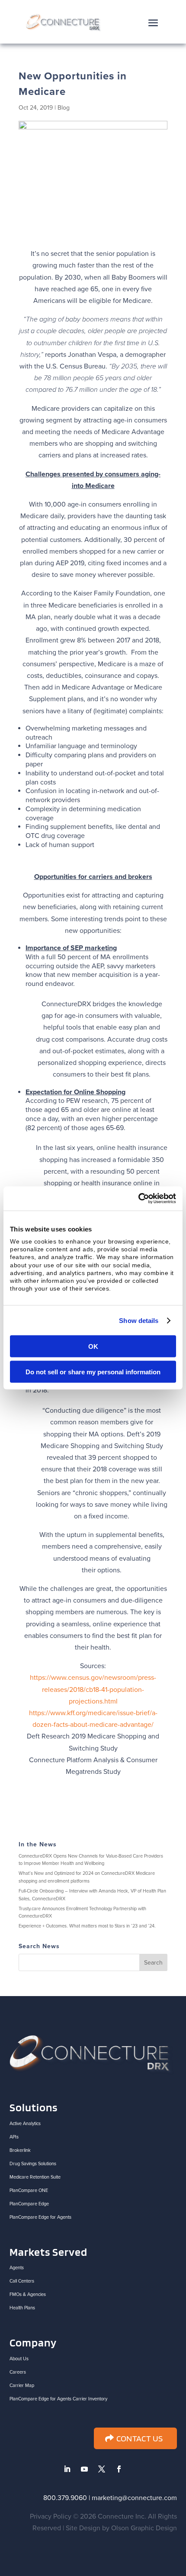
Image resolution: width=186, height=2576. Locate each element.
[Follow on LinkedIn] (67, 2469)
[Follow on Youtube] (84, 2469)
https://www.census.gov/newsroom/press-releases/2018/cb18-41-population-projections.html (93, 1689)
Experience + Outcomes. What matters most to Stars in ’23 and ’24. (87, 1926)
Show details (139, 1320)
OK (93, 1346)
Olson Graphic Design (144, 2528)
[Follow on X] (102, 2469)
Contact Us (140, 2438)
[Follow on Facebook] (119, 2469)
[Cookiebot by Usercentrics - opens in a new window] (138, 1199)
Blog (64, 108)
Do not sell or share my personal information (93, 1371)
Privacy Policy (51, 2516)
